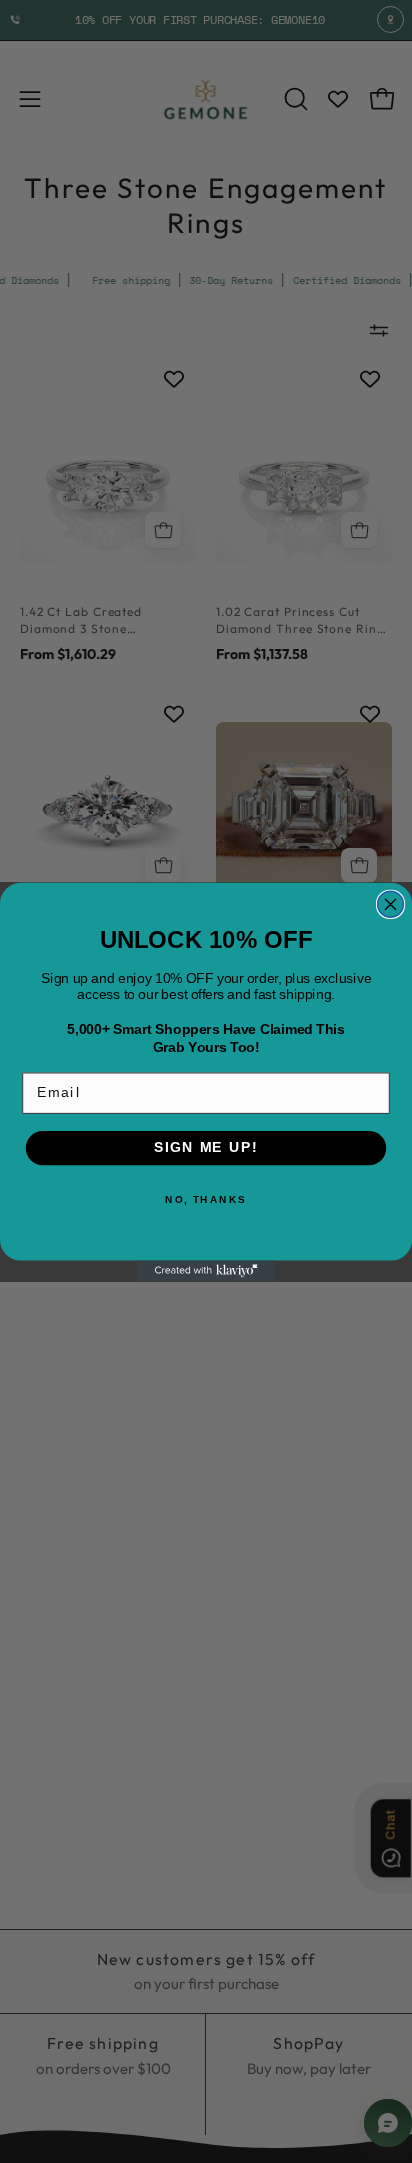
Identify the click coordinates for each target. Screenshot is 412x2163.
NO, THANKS (206, 1199)
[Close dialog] (391, 904)
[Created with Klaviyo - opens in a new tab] (205, 1270)
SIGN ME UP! (206, 1147)
